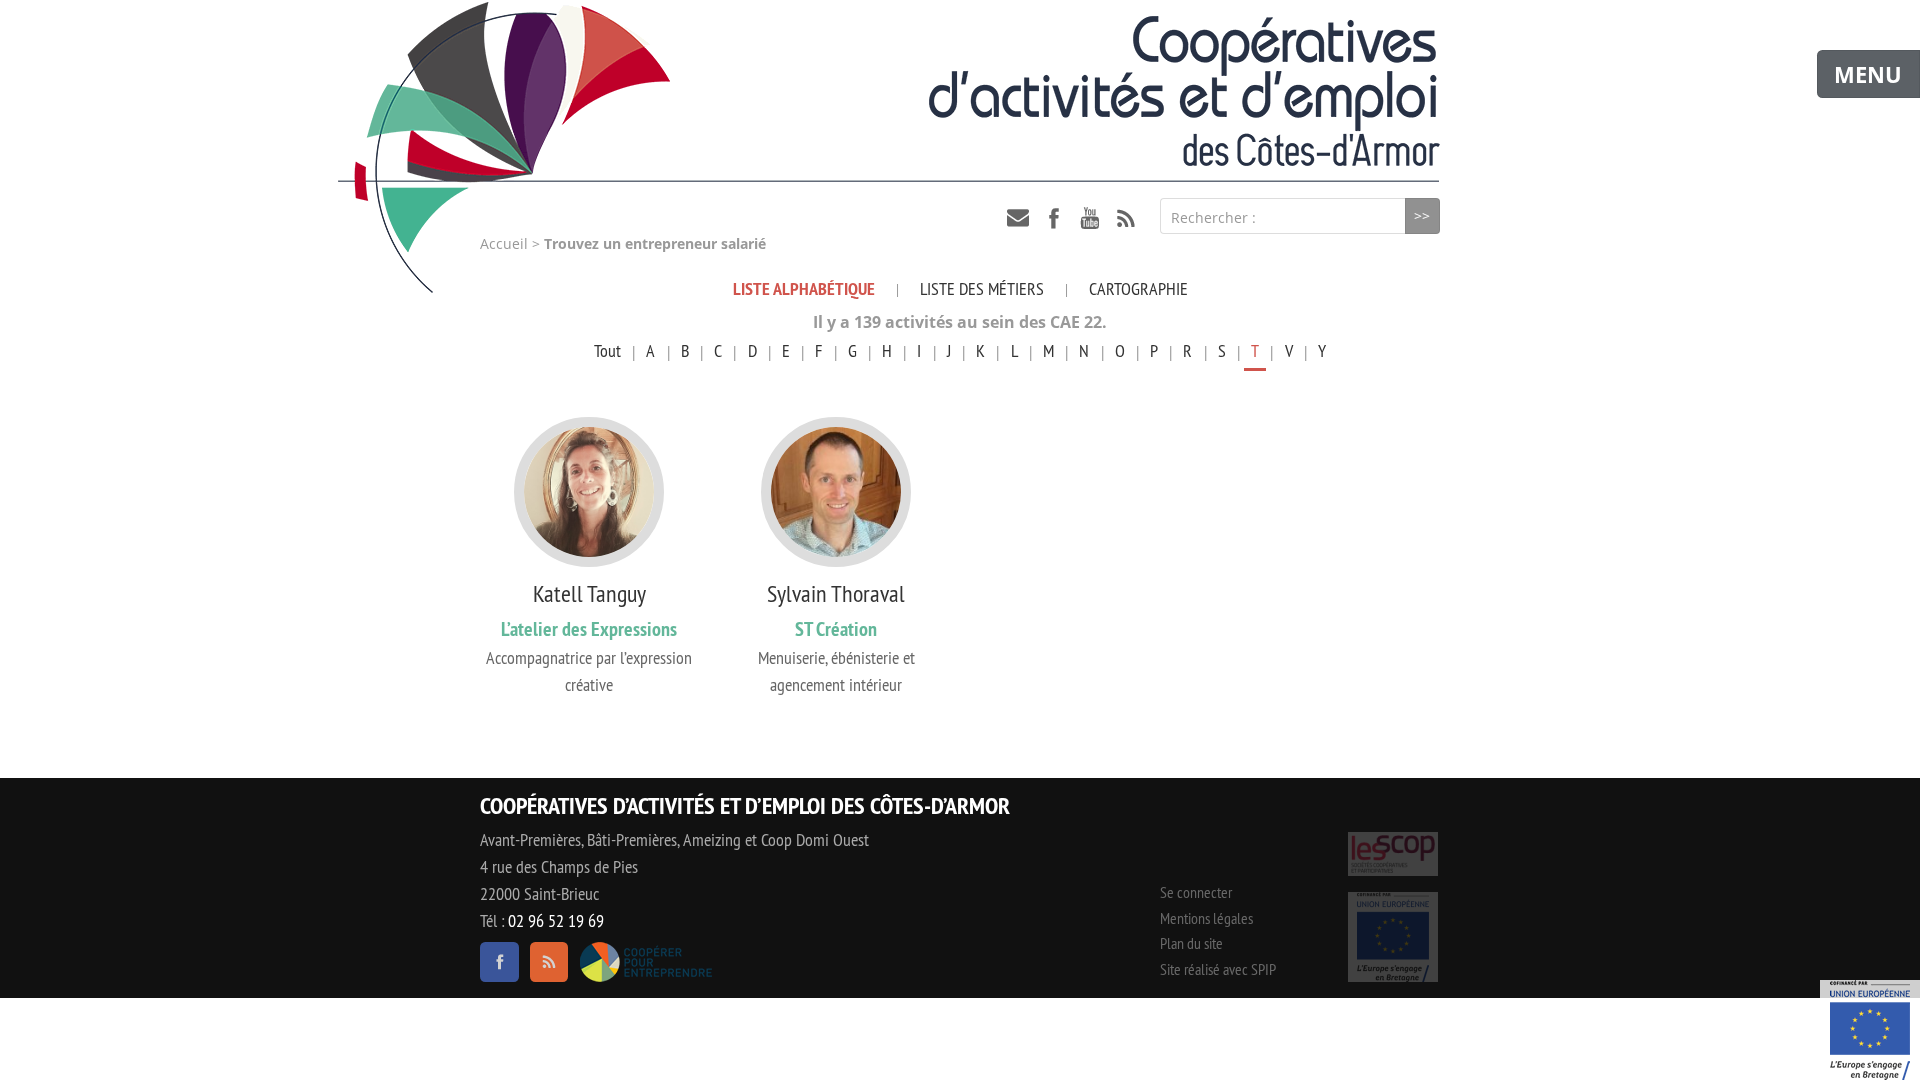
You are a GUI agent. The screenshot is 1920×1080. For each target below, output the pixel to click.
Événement (1870, 1030)
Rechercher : (1213, 217)
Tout (607, 350)
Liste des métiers (982, 288)
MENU (1868, 74)
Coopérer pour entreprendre (645, 962)
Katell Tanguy (589, 593)
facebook (1054, 218)
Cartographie (1138, 288)
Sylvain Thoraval (836, 593)
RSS (1126, 218)
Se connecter (1196, 892)
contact (1018, 218)
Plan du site (1191, 943)
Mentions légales (1206, 918)
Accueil (504, 244)
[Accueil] (960, 91)
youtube (1090, 218)
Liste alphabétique (804, 288)
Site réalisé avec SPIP (1218, 969)
